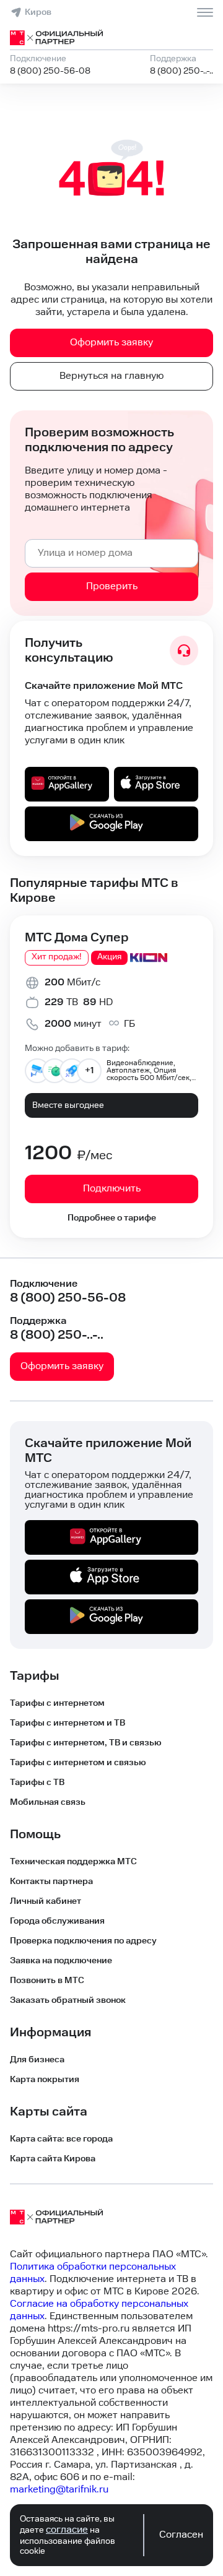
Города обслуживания (57, 1921)
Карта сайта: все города (61, 2139)
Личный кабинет (46, 1901)
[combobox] (111, 553)
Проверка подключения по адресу (83, 1941)
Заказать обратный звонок (68, 2000)
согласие (67, 2530)
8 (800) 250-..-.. (181, 71)
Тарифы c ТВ (37, 1783)
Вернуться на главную (111, 376)
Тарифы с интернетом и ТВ (68, 1723)
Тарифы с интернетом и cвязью (78, 1763)
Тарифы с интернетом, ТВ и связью (86, 1743)
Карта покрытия (45, 2080)
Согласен (181, 2535)
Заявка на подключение (61, 1961)
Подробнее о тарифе (112, 1218)
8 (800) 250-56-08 (50, 71)
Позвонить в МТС (47, 1981)
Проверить (112, 586)
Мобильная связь (48, 1802)
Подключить (112, 1189)
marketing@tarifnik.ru (59, 2490)
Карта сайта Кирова (53, 2159)
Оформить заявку (111, 343)
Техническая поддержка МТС (73, 1862)
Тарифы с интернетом (57, 1703)
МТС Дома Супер (77, 938)
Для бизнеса (37, 2060)
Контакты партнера (51, 1882)
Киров (38, 12)
